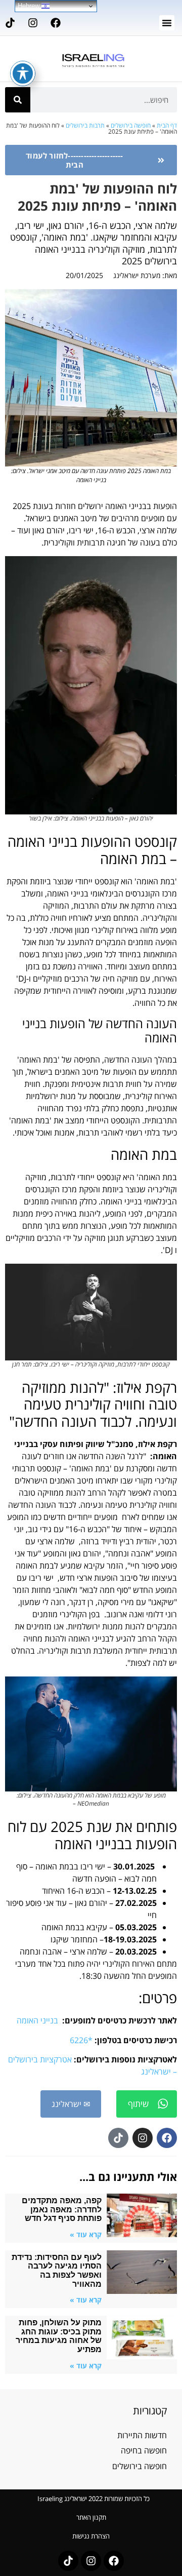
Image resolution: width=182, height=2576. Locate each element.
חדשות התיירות (142, 2435)
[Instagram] (33, 23)
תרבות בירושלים (85, 125)
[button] (167, 23)
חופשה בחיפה (144, 2450)
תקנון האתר (91, 2517)
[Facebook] (56, 23)
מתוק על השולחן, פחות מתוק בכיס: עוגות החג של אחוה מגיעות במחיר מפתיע (59, 2336)
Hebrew (30, 6)
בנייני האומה (37, 2020)
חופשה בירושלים (131, 125)
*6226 (81, 2040)
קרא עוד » (86, 2234)
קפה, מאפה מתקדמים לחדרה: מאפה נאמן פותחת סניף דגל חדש (62, 2209)
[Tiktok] (10, 23)
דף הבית (167, 125)
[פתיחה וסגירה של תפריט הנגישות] (23, 73)
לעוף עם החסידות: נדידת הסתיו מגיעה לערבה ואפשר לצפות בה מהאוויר (57, 2271)
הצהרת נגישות (91, 2536)
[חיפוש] (18, 100)
